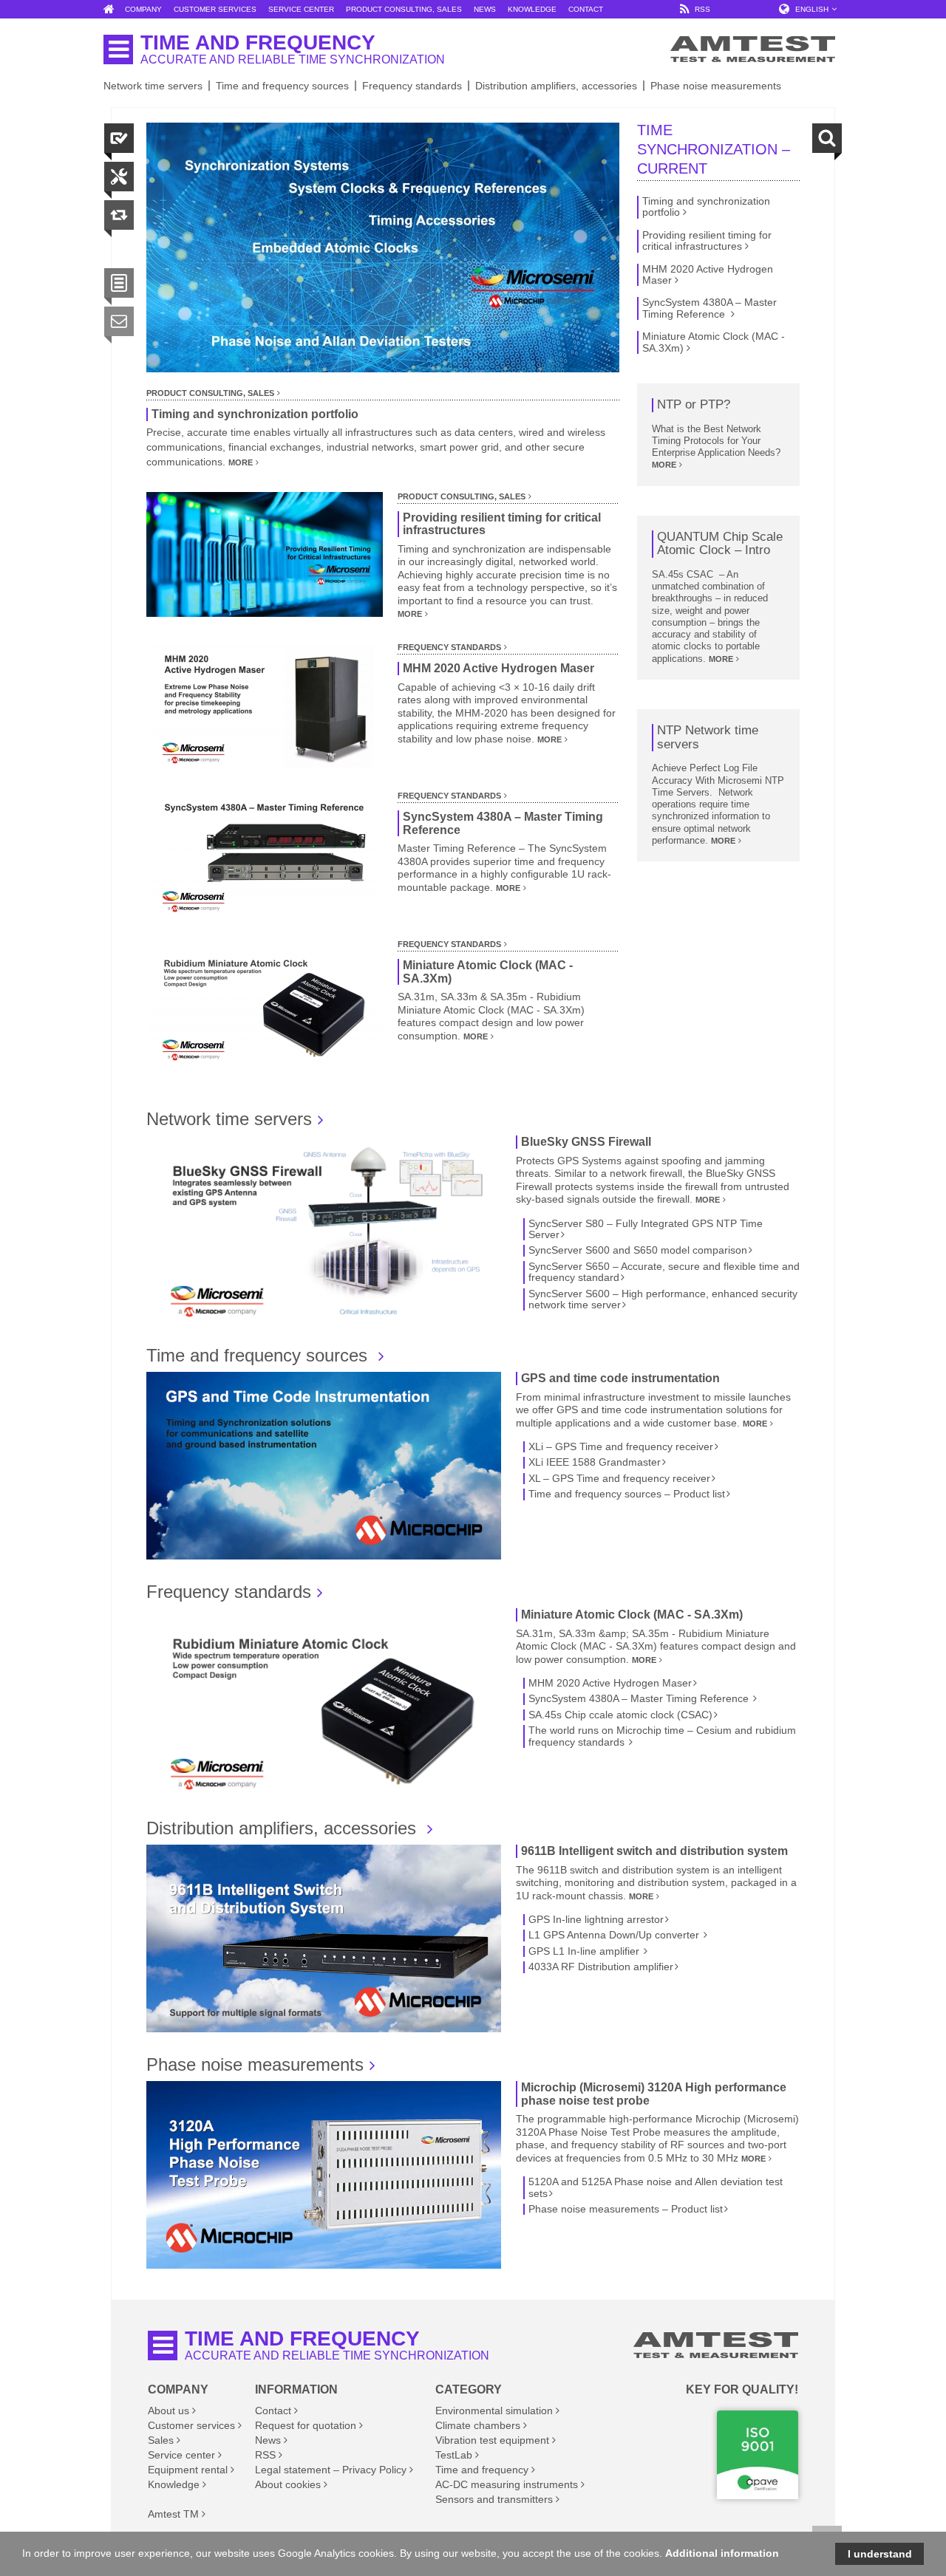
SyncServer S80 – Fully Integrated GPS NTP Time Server (646, 1229)
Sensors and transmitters (494, 2499)
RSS (265, 2455)
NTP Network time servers (708, 738)
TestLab (454, 2455)
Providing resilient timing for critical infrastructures (502, 524)
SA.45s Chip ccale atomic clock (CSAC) (620, 1715)
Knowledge (174, 2484)
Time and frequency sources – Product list (627, 1494)
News (268, 2440)
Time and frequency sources (282, 86)
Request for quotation (306, 2425)
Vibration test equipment (492, 2440)
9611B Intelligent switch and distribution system (654, 1851)
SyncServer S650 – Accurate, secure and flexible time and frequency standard (664, 1272)
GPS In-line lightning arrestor (596, 1920)
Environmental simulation (494, 2411)
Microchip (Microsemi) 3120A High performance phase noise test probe (654, 2094)
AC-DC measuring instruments (507, 2484)
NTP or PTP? (694, 405)
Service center (181, 2455)
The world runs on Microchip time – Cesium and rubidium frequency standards (662, 1736)
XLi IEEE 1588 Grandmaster (595, 1462)
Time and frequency (482, 2470)
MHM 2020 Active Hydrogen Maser (498, 668)
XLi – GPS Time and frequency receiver (621, 1447)
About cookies (288, 2484)
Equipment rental (188, 2470)
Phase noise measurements (716, 86)
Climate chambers (478, 2425)
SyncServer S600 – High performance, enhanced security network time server (663, 1299)
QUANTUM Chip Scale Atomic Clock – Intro (720, 544)
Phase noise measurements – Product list (626, 2209)
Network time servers (153, 86)
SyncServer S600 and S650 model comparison (638, 1250)
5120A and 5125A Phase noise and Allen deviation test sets (656, 2187)
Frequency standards (412, 86)
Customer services (191, 2425)
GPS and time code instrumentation (620, 1378)
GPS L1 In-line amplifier (585, 1951)
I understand (880, 2554)
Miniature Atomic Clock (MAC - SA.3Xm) (488, 972)
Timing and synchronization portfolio (255, 414)
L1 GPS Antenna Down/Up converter (615, 1935)
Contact (273, 2411)
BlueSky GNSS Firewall (586, 1142)
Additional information (722, 2553)
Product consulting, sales (210, 393)
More (241, 462)
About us (169, 2411)
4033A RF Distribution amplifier (601, 1967)
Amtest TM (173, 2514)
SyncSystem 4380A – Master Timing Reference (503, 823)
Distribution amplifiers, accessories (556, 86)
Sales (161, 2440)
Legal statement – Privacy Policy (331, 2470)
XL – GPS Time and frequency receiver (619, 1479)
